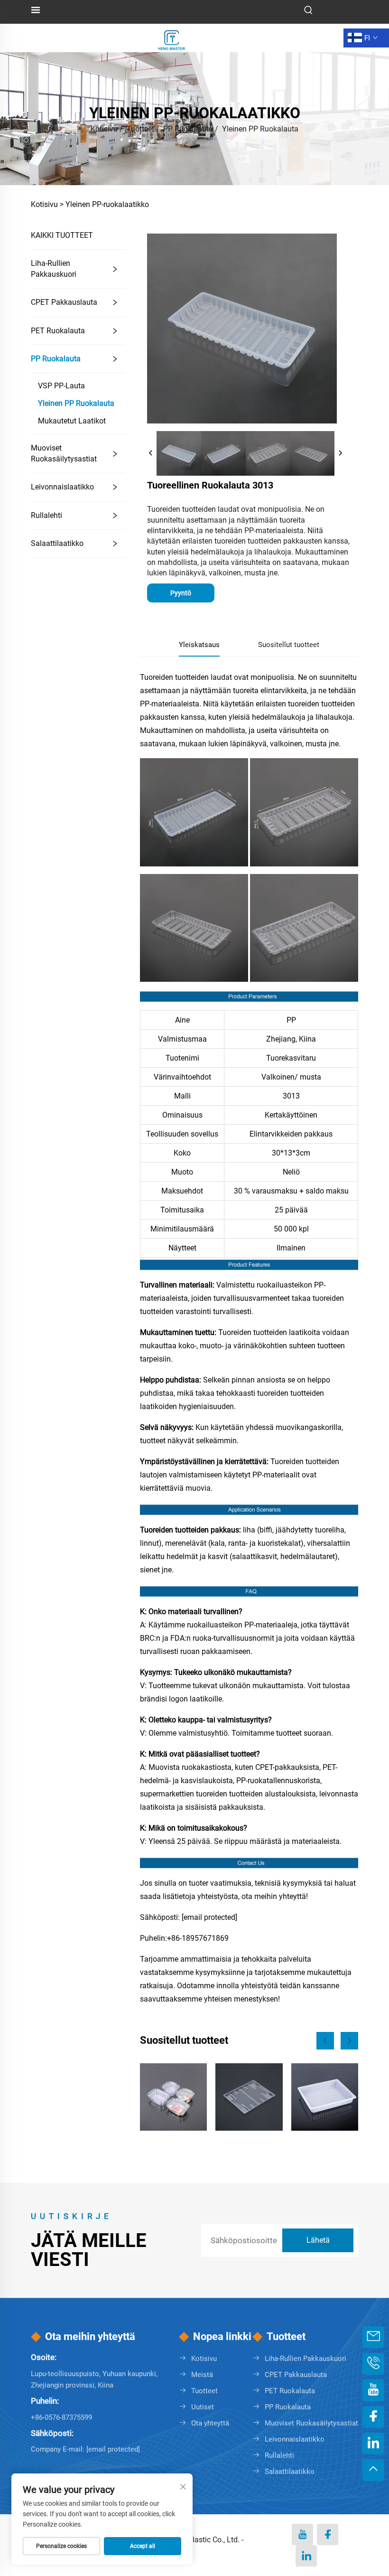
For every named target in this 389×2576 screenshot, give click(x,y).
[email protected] (209, 1917)
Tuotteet (140, 129)
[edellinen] (151, 453)
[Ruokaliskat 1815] (249, 2097)
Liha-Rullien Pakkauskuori (54, 268)
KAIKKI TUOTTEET (62, 235)
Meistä (202, 2375)
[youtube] (302, 2534)
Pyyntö (181, 593)
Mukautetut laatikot (72, 421)
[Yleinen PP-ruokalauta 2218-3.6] (325, 2097)
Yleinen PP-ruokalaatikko (107, 204)
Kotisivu (104, 129)
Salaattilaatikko (57, 543)
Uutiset (203, 2407)
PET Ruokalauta (58, 331)
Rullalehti (46, 515)
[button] (325, 2041)
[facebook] (328, 2534)
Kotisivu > (47, 204)
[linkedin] (306, 2556)
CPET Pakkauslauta (64, 302)
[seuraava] (340, 453)
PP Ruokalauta (188, 129)
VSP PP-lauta (61, 386)
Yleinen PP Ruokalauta (260, 129)
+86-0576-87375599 (61, 2417)
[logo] (172, 37)
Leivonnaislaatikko (62, 487)
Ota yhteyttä (210, 2423)
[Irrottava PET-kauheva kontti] (173, 2097)
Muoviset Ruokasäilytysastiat (64, 453)
